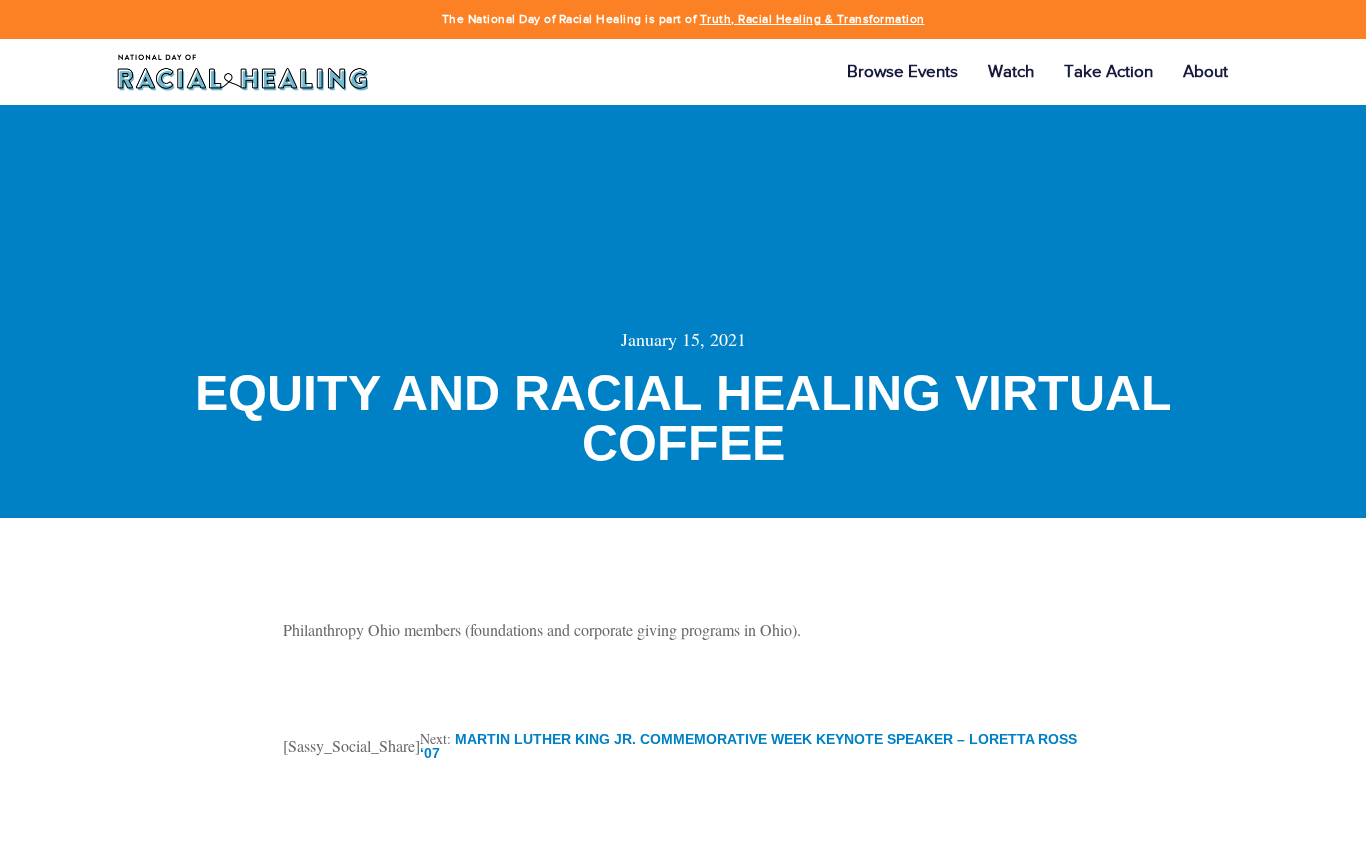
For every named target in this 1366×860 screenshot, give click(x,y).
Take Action (1108, 71)
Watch (1011, 71)
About (1205, 71)
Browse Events (902, 71)
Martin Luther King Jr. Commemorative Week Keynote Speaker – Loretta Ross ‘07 (748, 746)
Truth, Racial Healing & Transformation (812, 19)
